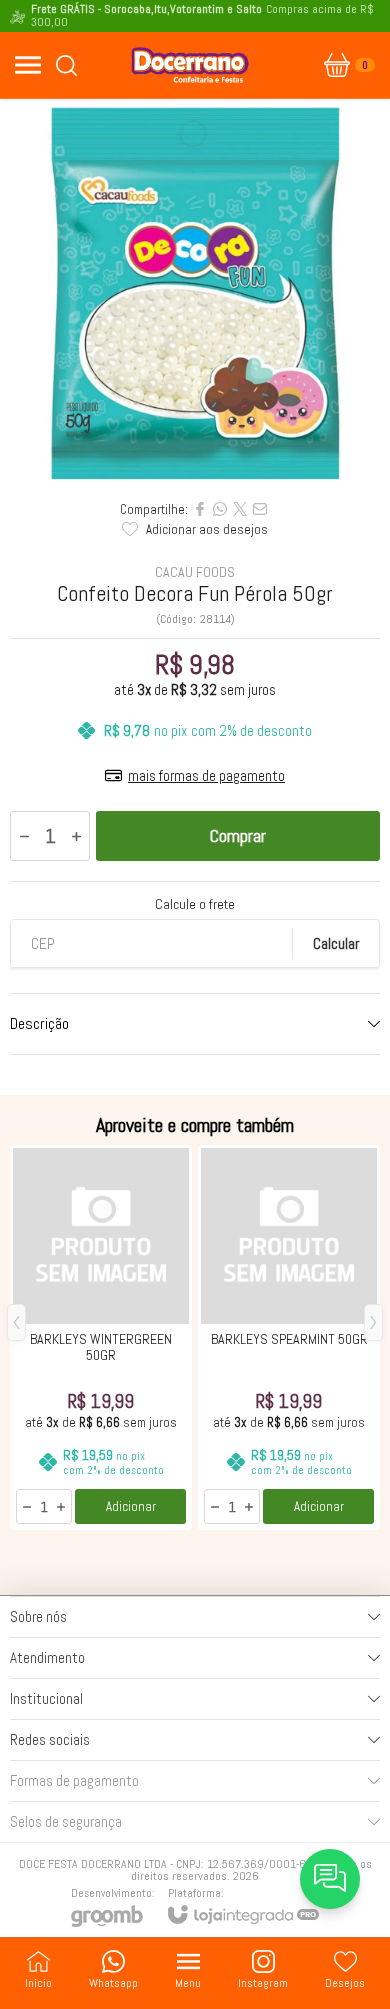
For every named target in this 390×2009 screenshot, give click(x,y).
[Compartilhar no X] (240, 509)
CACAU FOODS (195, 572)
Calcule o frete (195, 904)
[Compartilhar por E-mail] (260, 509)
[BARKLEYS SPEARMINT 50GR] (289, 1337)
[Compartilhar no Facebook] (200, 509)
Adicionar (131, 1506)
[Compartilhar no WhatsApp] (220, 509)
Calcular (336, 943)
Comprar (238, 835)
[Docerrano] (190, 65)
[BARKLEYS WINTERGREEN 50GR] (101, 1337)
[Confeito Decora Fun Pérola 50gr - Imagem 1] (195, 294)
